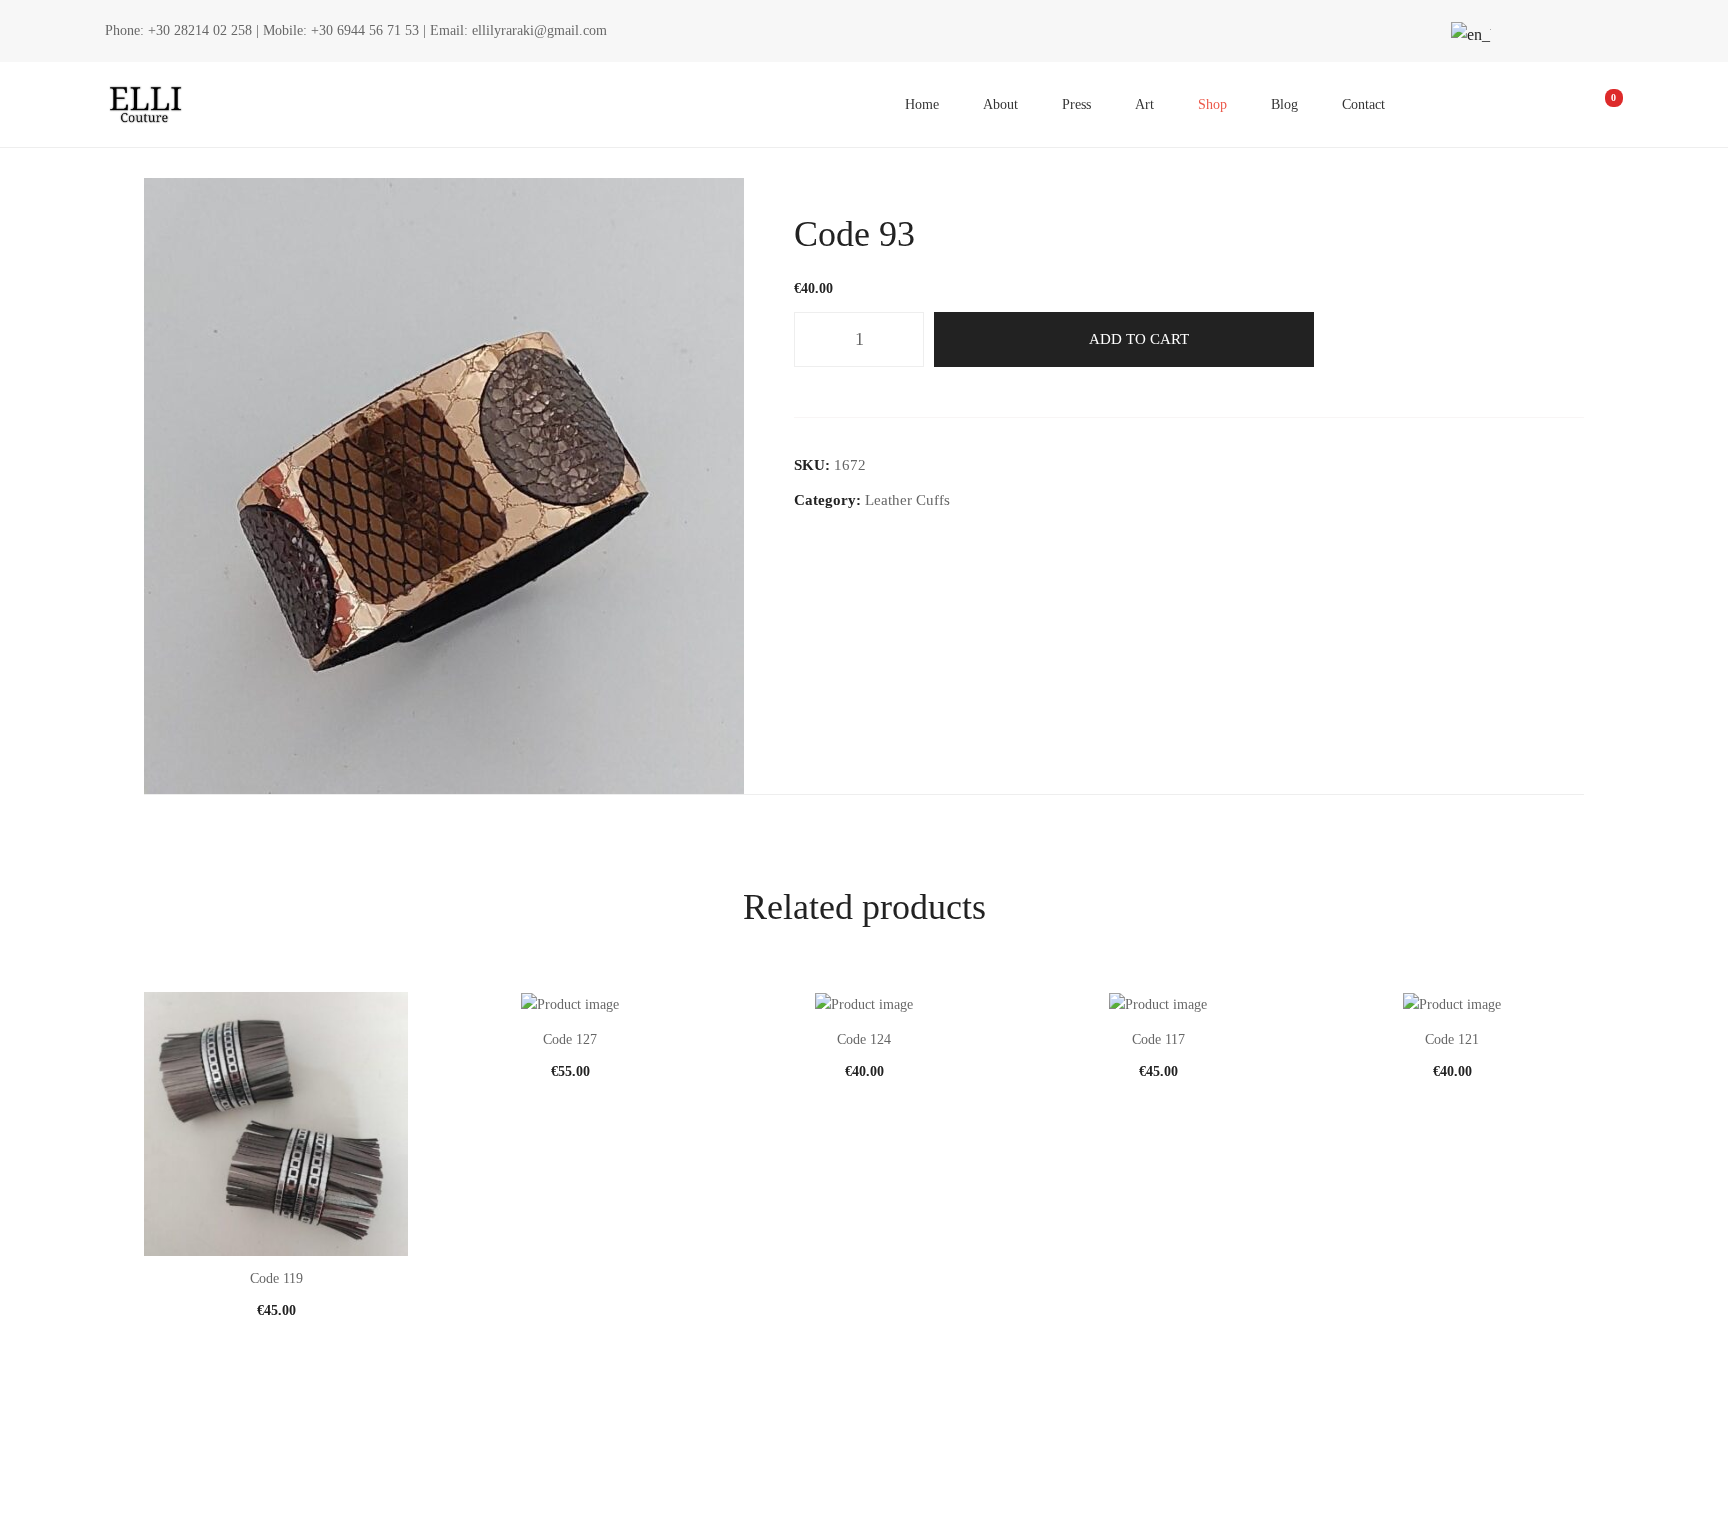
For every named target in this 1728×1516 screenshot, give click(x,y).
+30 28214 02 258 (200, 30)
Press (1076, 104)
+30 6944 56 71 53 (365, 30)
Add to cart (1139, 339)
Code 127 (570, 1039)
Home (922, 104)
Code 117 (1158, 1039)
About (1000, 104)
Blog (1284, 104)
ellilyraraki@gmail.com (539, 30)
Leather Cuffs (907, 500)
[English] (1468, 34)
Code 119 (276, 1278)
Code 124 (864, 1039)
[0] (1600, 105)
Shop (1212, 104)
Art (1144, 104)
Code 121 (1452, 1039)
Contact (1363, 104)
